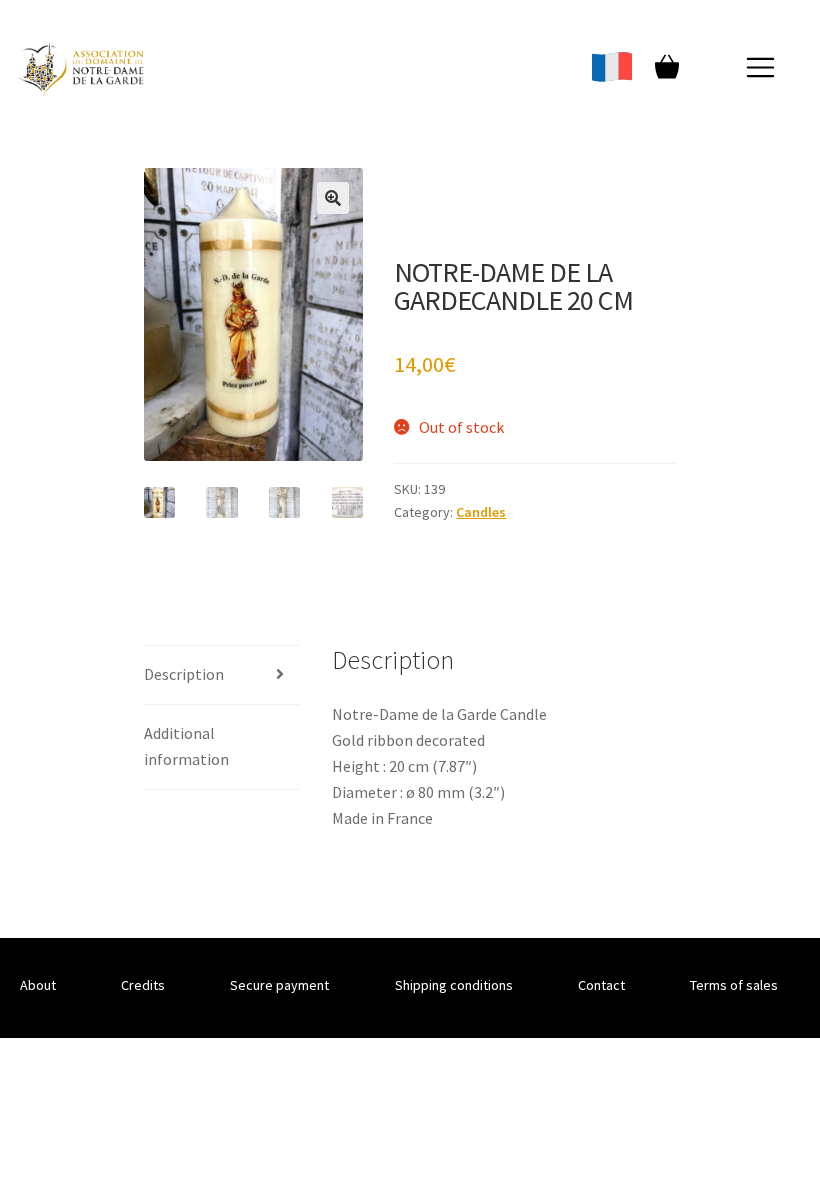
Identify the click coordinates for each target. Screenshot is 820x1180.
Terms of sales (734, 985)
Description (184, 674)
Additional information (186, 746)
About (38, 985)
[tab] (222, 675)
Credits (143, 985)
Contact (601, 985)
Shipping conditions (454, 985)
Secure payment (279, 985)
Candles (481, 512)
